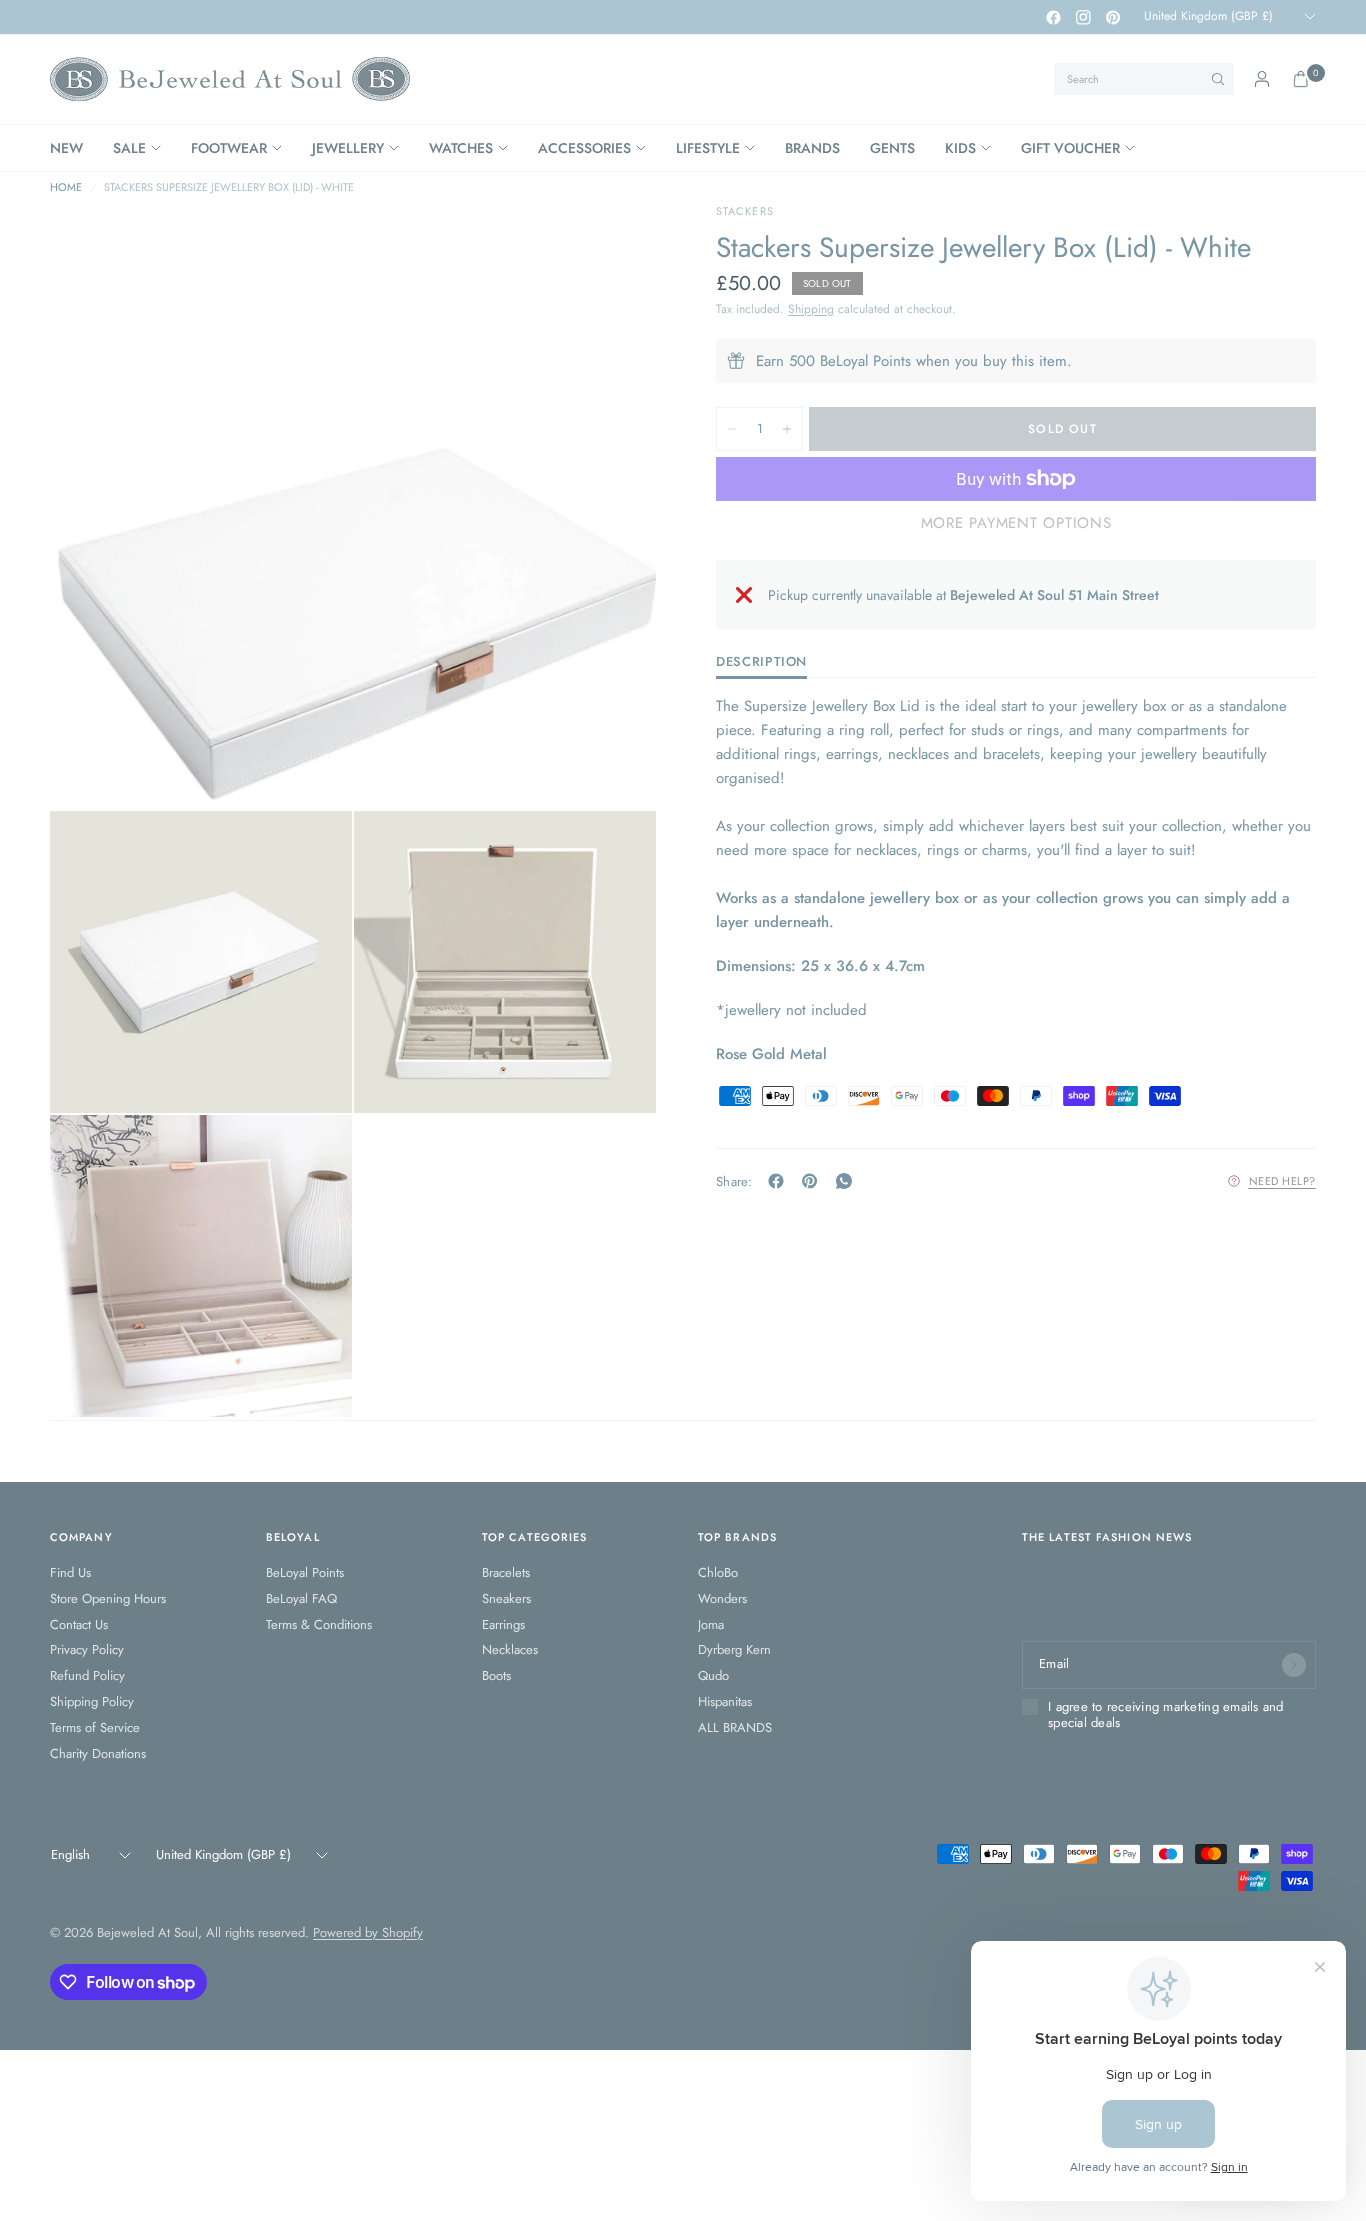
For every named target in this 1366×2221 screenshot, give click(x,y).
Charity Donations (98, 1753)
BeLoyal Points (305, 1572)
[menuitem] (74, 148)
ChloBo (718, 1572)
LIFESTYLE (708, 148)
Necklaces (510, 1649)
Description (761, 663)
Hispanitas (725, 1701)
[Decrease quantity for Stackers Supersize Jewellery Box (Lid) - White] (732, 429)
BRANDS (812, 148)
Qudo (713, 1675)
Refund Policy (87, 1675)
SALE (129, 148)
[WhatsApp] (848, 1181)
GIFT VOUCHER (1070, 148)
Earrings (503, 1624)
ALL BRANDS (735, 1727)
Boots (496, 1675)
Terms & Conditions (319, 1624)
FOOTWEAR (229, 148)
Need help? (1283, 1181)
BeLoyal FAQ (301, 1598)
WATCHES (461, 148)
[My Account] (1262, 79)
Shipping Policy (92, 1701)
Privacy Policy (87, 1649)
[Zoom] (614, 245)
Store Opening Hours (108, 1598)
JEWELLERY (348, 148)
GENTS (892, 148)
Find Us (70, 1572)
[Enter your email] (1294, 1665)
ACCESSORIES (584, 148)
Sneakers (506, 1598)
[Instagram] (1083, 17)
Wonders (722, 1598)
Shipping (811, 309)
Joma (711, 1624)
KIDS (960, 148)
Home (66, 187)
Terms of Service (95, 1727)
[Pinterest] (1113, 17)
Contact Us (79, 1624)
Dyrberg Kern (734, 1649)
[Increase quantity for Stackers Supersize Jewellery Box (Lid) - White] (787, 429)
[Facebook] (1053, 17)
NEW (66, 148)
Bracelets (506, 1572)
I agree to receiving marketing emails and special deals (1166, 1715)
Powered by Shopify (368, 1932)
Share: (734, 1180)
